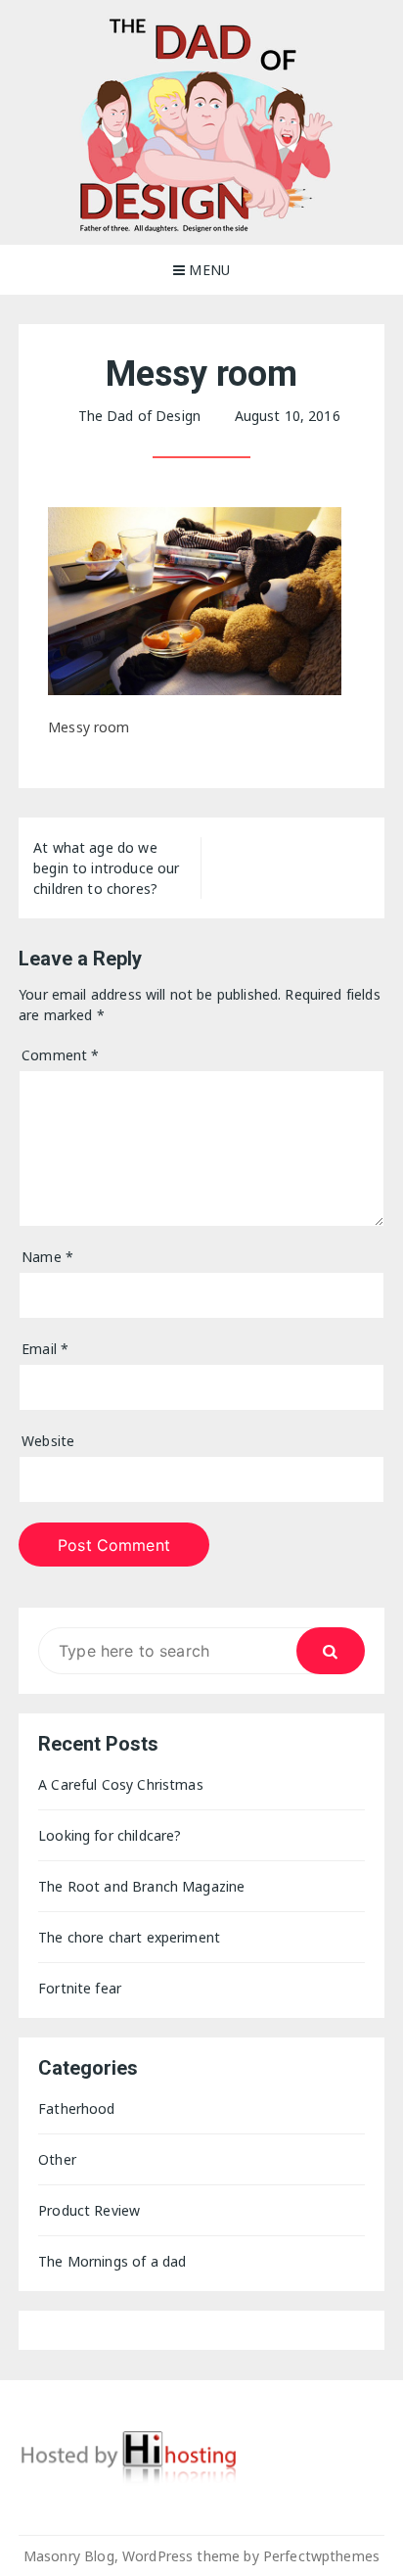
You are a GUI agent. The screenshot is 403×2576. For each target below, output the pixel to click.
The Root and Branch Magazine (141, 1886)
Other (57, 2159)
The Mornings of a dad (112, 2261)
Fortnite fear (80, 1988)
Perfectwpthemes (321, 2556)
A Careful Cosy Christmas (121, 1784)
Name (47, 1257)
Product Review (89, 2210)
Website (48, 1441)
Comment (60, 1055)
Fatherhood (77, 2108)
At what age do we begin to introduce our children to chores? (106, 868)
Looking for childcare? (110, 1835)
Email (45, 1349)
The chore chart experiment (129, 1937)
